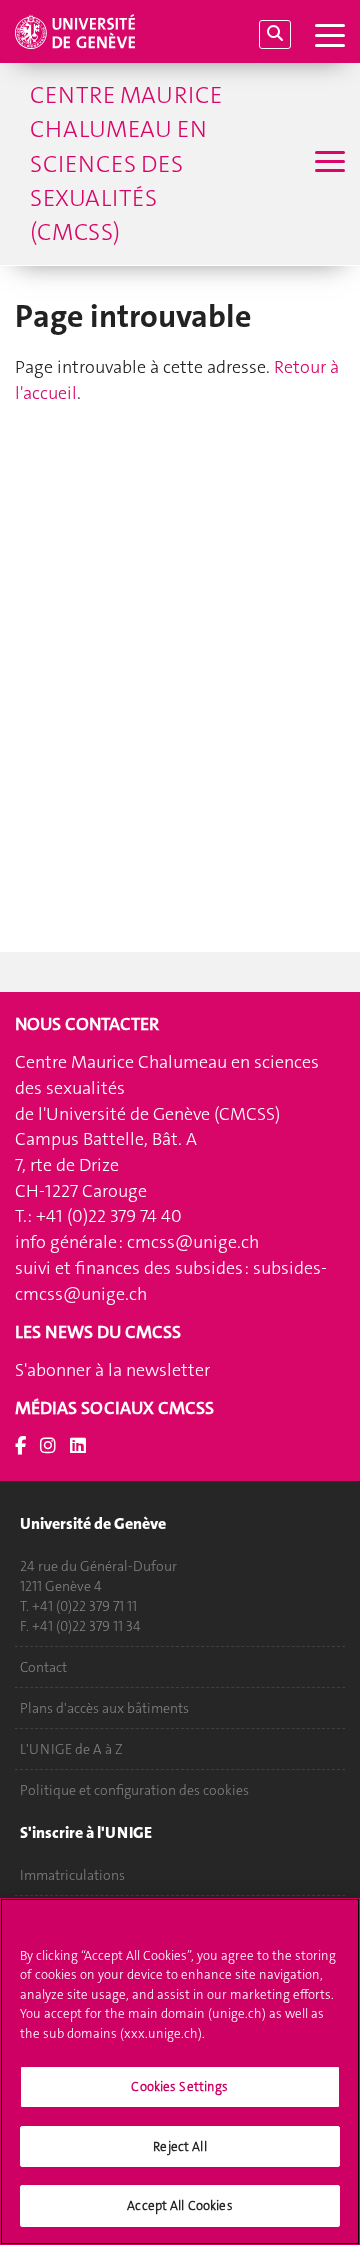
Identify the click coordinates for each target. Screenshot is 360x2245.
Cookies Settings (179, 2086)
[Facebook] (20, 1446)
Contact (43, 1667)
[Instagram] (48, 1446)
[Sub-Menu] (327, 164)
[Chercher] (275, 34)
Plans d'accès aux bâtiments (104, 1708)
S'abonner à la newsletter (112, 1370)
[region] (180, 2071)
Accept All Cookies (179, 2205)
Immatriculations (72, 1875)
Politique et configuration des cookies (134, 1790)
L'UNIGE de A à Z (71, 1749)
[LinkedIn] (78, 1446)
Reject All (179, 2146)
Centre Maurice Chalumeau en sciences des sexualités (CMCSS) (126, 163)
